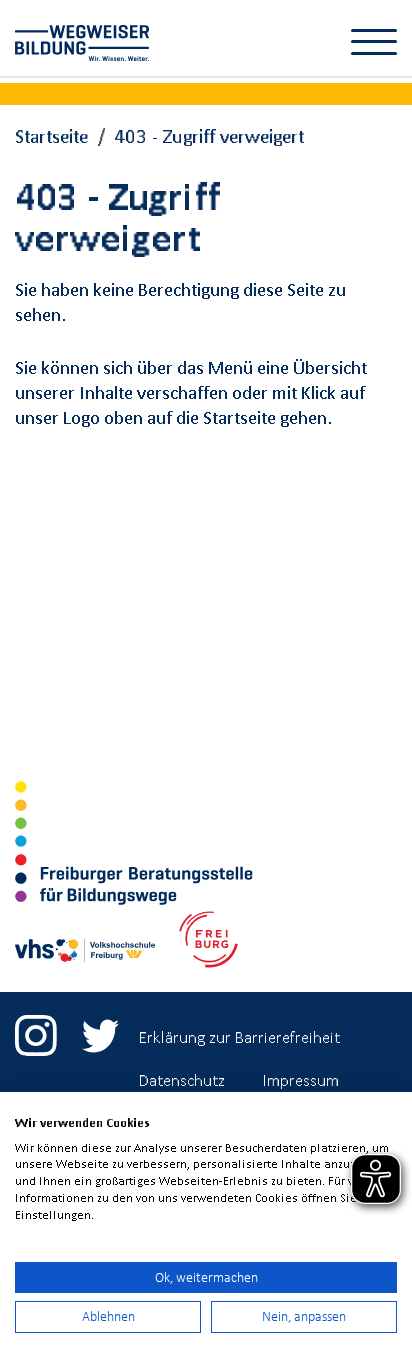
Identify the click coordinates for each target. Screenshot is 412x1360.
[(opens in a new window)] (36, 1027)
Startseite (51, 136)
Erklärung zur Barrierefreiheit (239, 1037)
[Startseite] (87, 38)
